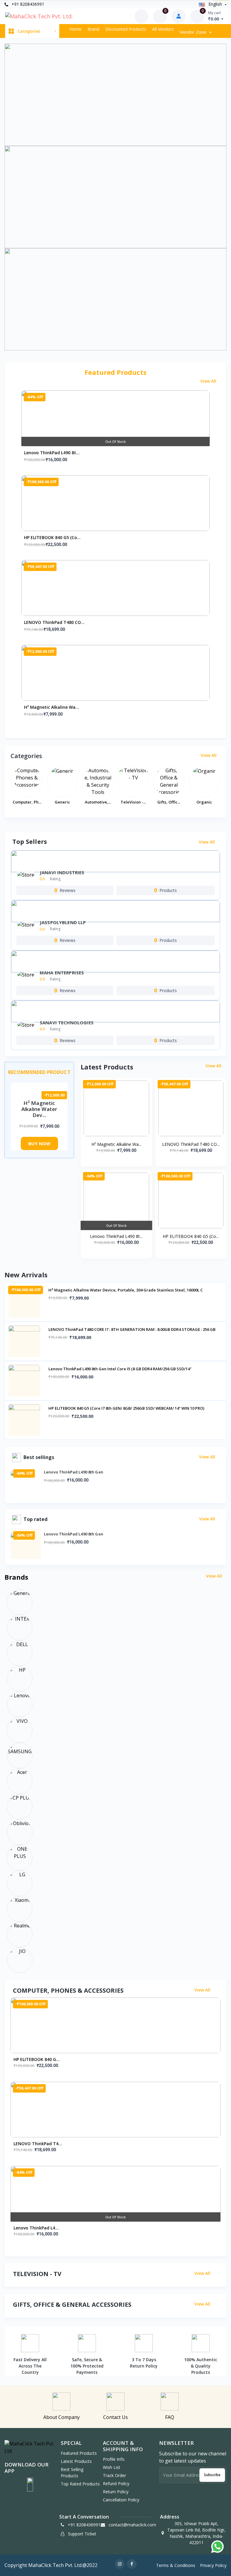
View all (209, 381)
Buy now (39, 1143)
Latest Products (76, 2461)
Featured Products (79, 2453)
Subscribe (212, 2475)
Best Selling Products (72, 2473)
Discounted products (126, 29)
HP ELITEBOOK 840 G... (37, 2059)
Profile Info (114, 2459)
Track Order (114, 2475)
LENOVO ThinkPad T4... (38, 2144)
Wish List (112, 2467)
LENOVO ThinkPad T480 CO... (54, 622)
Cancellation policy (121, 2500)
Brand (93, 29)
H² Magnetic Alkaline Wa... (52, 707)
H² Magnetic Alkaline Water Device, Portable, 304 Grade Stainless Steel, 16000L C (126, 1290)
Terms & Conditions (176, 2565)
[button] (30, 2485)
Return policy (116, 2492)
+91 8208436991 (27, 4)
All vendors (163, 29)
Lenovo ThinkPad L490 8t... (52, 453)
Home (75, 29)
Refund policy (116, 2483)
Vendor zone (194, 32)
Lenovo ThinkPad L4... (36, 2228)
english (215, 4)
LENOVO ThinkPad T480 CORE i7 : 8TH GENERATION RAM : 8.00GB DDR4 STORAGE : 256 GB (132, 1329)
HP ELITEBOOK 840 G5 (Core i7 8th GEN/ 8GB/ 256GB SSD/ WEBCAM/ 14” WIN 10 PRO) (126, 1408)
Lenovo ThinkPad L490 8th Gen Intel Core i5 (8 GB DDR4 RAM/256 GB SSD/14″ (120, 1369)
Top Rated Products (80, 2484)
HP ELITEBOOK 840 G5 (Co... (52, 537)
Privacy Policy (213, 2565)
